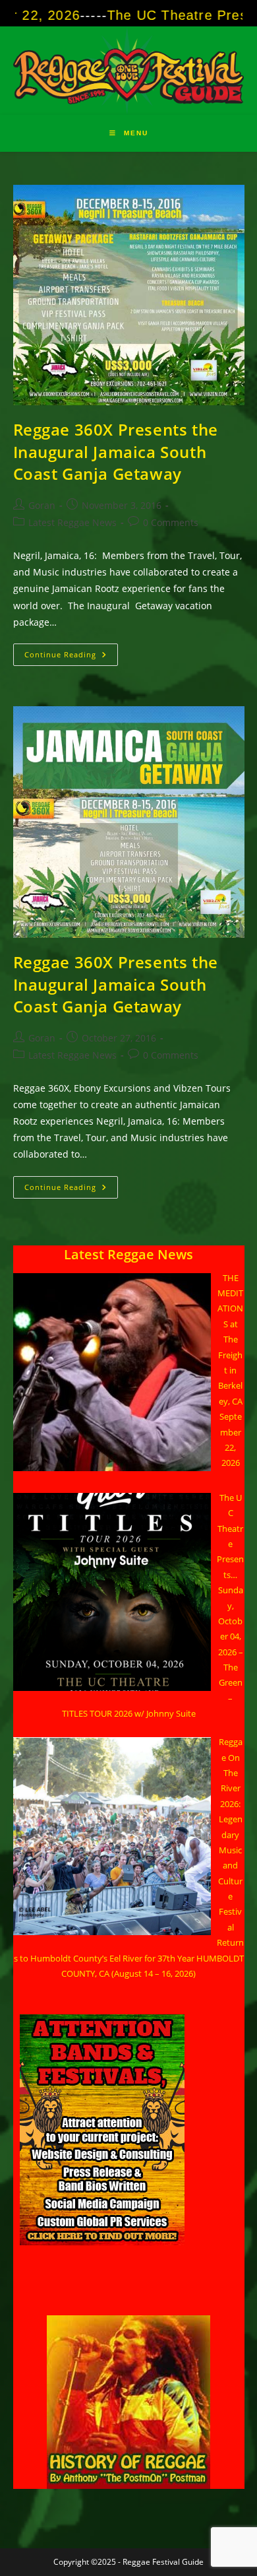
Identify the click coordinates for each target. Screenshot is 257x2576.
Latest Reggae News (72, 522)
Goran (42, 505)
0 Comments (171, 522)
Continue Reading (71, 657)
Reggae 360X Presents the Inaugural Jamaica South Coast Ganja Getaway (116, 451)
